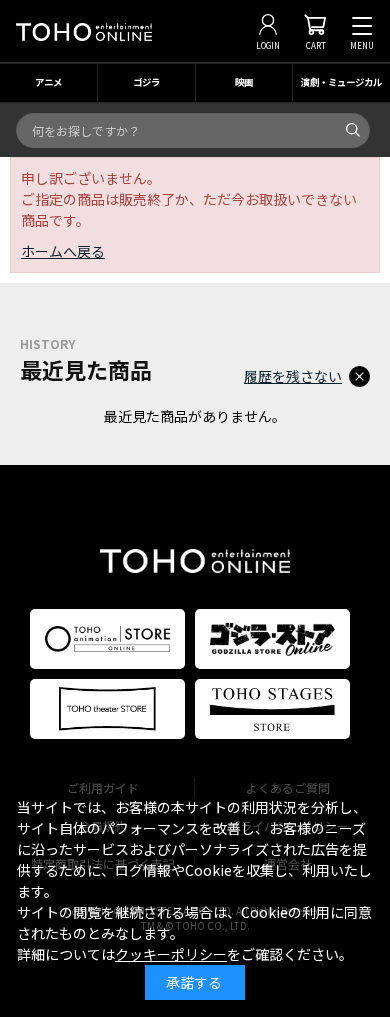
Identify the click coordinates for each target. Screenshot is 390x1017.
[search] (353, 130)
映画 (244, 82)
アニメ (48, 82)
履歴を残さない (293, 376)
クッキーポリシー (171, 954)
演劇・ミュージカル (341, 82)
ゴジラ (146, 82)
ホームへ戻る (63, 251)
